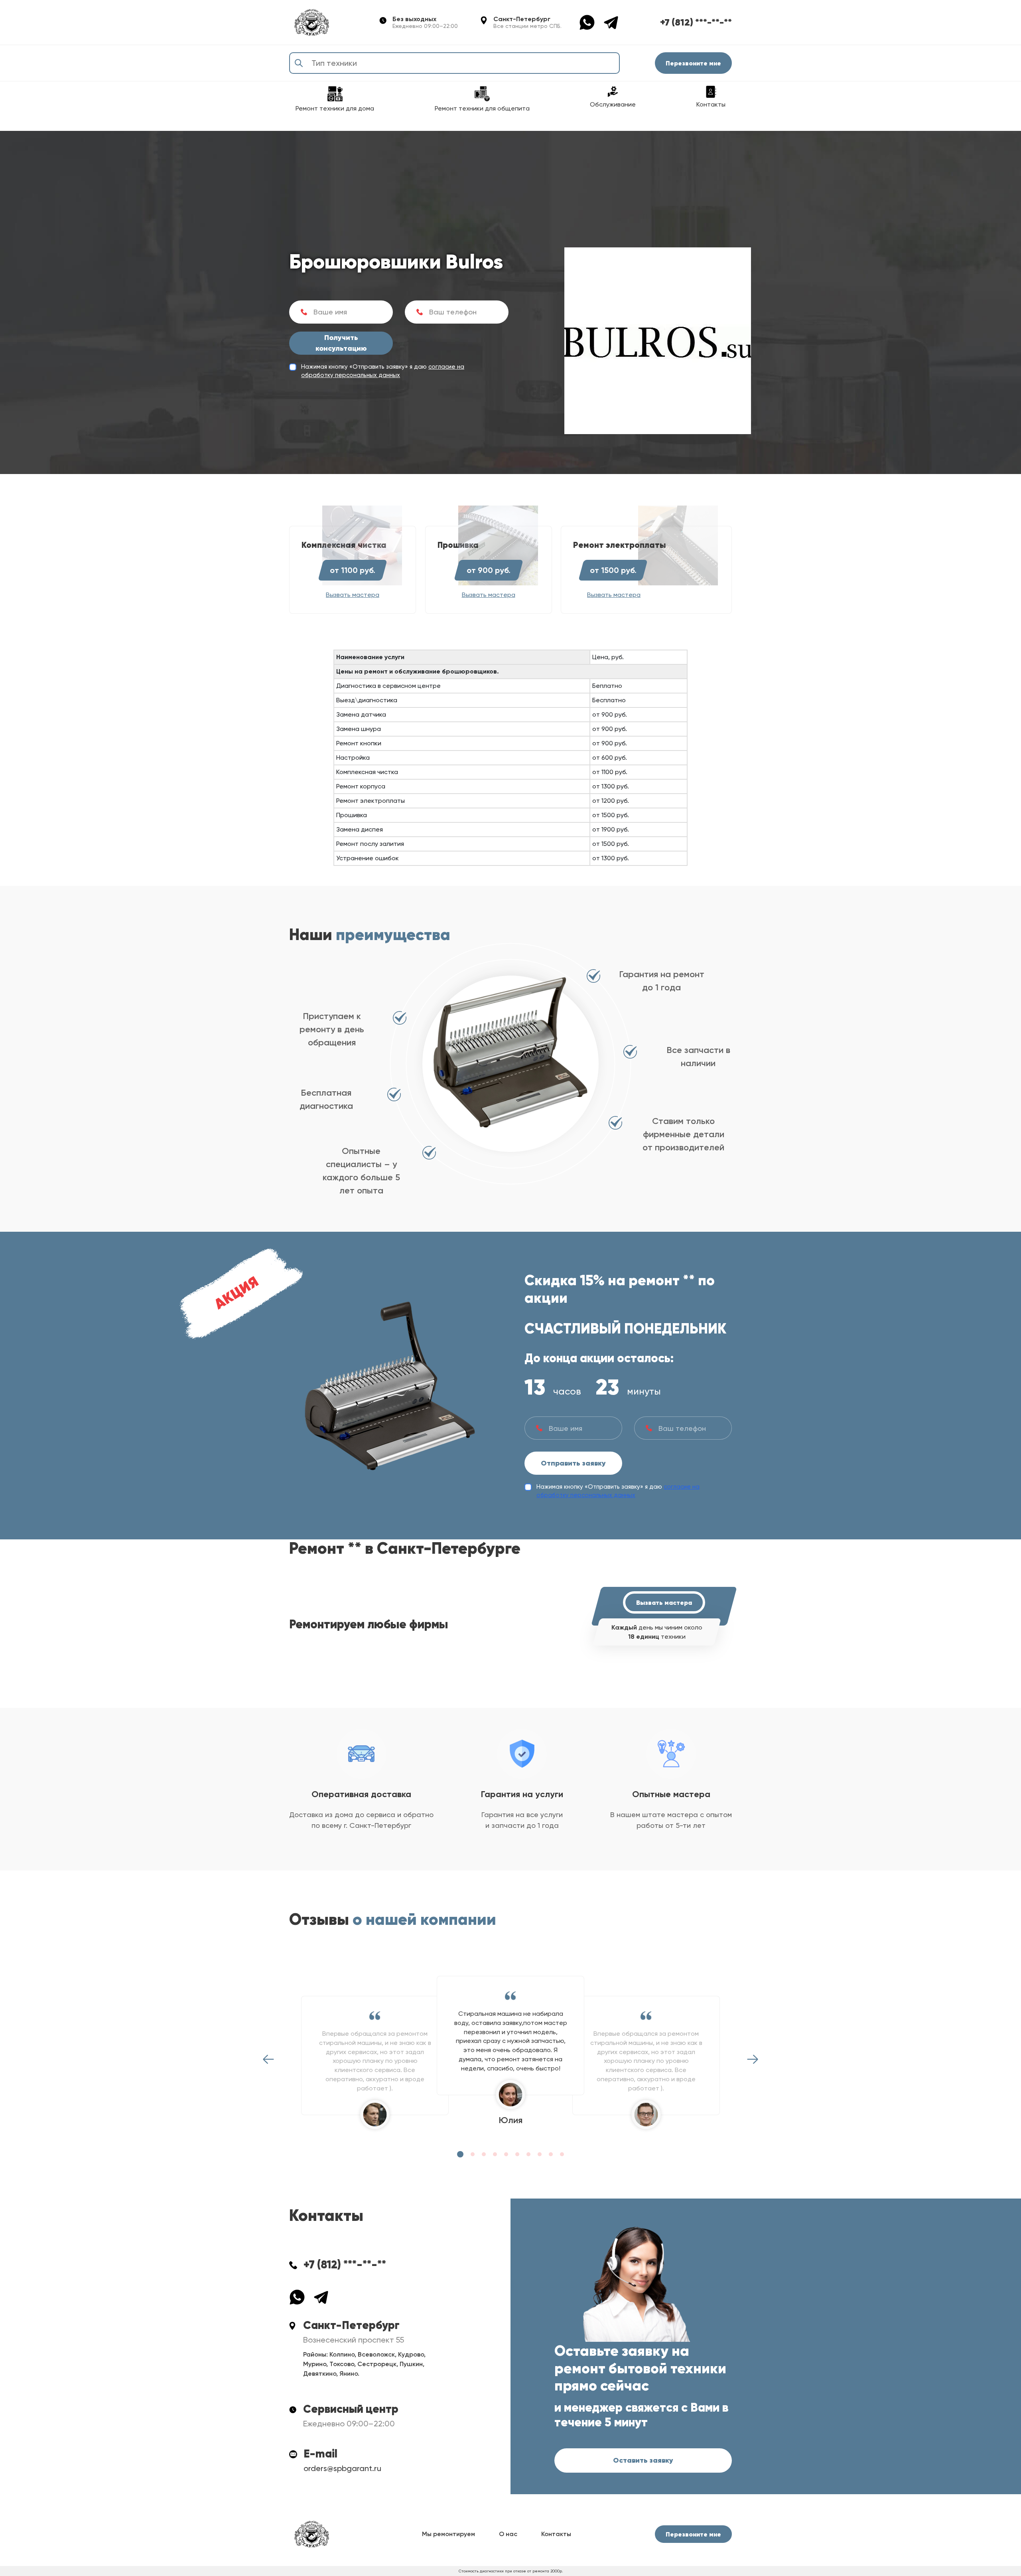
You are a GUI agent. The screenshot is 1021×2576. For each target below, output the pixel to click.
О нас (508, 2534)
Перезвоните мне (693, 63)
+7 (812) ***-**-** (696, 22)
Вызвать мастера (664, 1602)
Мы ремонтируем (448, 2534)
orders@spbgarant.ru (342, 2468)
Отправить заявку (573, 1463)
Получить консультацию (341, 343)
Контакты (556, 2534)
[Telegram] (611, 22)
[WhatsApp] (591, 22)
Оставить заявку (643, 2460)
